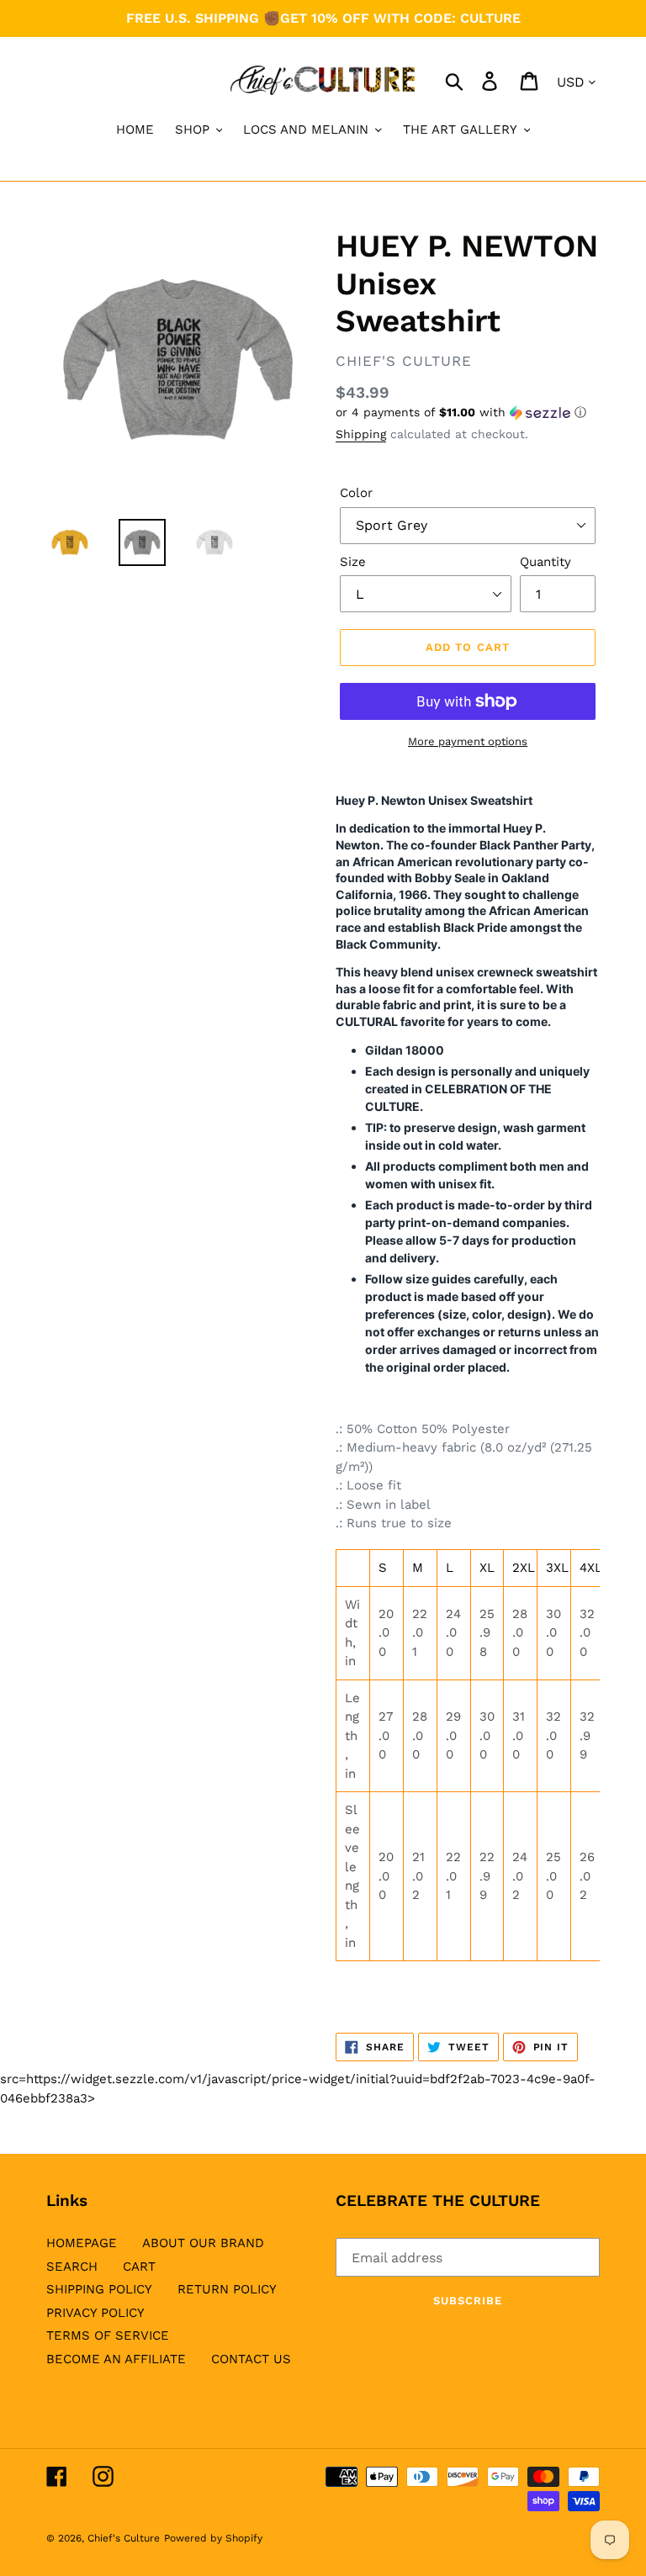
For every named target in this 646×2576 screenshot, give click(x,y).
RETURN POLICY (227, 2289)
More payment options (468, 741)
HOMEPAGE (82, 2243)
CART (139, 2267)
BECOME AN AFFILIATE (116, 2359)
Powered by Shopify (213, 2538)
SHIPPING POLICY (99, 2289)
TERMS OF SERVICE (108, 2335)
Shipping (361, 434)
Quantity (545, 562)
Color (356, 493)
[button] (468, 413)
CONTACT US (251, 2359)
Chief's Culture (124, 2538)
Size (353, 562)
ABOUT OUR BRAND (203, 2243)
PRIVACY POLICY (95, 2313)
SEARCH (72, 2267)
